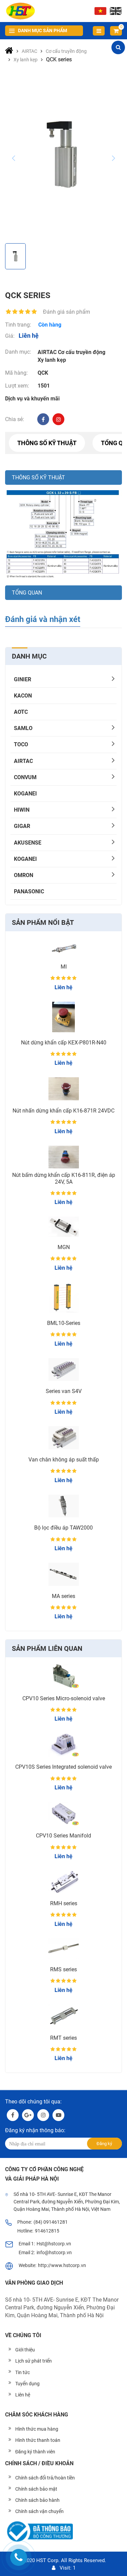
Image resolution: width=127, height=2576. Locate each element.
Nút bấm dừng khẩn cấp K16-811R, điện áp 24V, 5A (64, 1178)
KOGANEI (25, 794)
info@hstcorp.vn (54, 2252)
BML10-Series (64, 1323)
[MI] (63, 947)
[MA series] (63, 1574)
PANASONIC (29, 891)
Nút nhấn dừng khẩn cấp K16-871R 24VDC (63, 1111)
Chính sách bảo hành (37, 2500)
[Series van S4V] (63, 1370)
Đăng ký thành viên (35, 2452)
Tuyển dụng (27, 2384)
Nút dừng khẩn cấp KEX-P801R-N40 (64, 1043)
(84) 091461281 (51, 2222)
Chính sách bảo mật (36, 2489)
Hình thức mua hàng (37, 2429)
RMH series (64, 1903)
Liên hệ (23, 2395)
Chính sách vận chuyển (39, 2511)
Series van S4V (64, 1391)
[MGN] (63, 1227)
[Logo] (20, 11)
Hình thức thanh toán (38, 2440)
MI (64, 967)
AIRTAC (23, 761)
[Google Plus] (28, 2115)
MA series (63, 1596)
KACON (23, 696)
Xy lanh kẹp (52, 360)
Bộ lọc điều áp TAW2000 (63, 1528)
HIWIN (22, 810)
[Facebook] (43, 419)
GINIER (23, 679)
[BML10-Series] (63, 1297)
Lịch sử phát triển (34, 2361)
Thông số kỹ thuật (47, 443)
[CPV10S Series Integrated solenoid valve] (63, 1745)
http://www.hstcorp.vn (62, 2265)
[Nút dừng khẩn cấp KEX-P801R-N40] (63, 1017)
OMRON (24, 875)
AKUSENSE (28, 843)
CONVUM (25, 777)
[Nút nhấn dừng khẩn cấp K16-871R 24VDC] (63, 1089)
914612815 (47, 2231)
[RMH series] (63, 1882)
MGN (64, 1247)
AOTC (21, 712)
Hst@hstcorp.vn (54, 2244)
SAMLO (23, 728)
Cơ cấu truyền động (82, 352)
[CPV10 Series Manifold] (63, 1814)
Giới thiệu (25, 2350)
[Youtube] (58, 2115)
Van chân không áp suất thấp (64, 1460)
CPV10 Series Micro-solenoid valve (64, 1698)
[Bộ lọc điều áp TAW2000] (63, 1506)
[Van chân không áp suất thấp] (63, 1438)
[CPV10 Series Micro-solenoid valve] (63, 1676)
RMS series (63, 1969)
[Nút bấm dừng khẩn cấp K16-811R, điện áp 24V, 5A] (63, 1157)
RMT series (63, 2038)
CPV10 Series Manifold (63, 1836)
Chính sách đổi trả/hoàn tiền (45, 2478)
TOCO (21, 744)
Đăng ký (104, 2144)
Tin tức (23, 2372)
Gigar (22, 826)
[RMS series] (63, 1949)
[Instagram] (58, 419)
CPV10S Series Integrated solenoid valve (63, 1767)
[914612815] (19, 2557)
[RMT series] (63, 2016)
